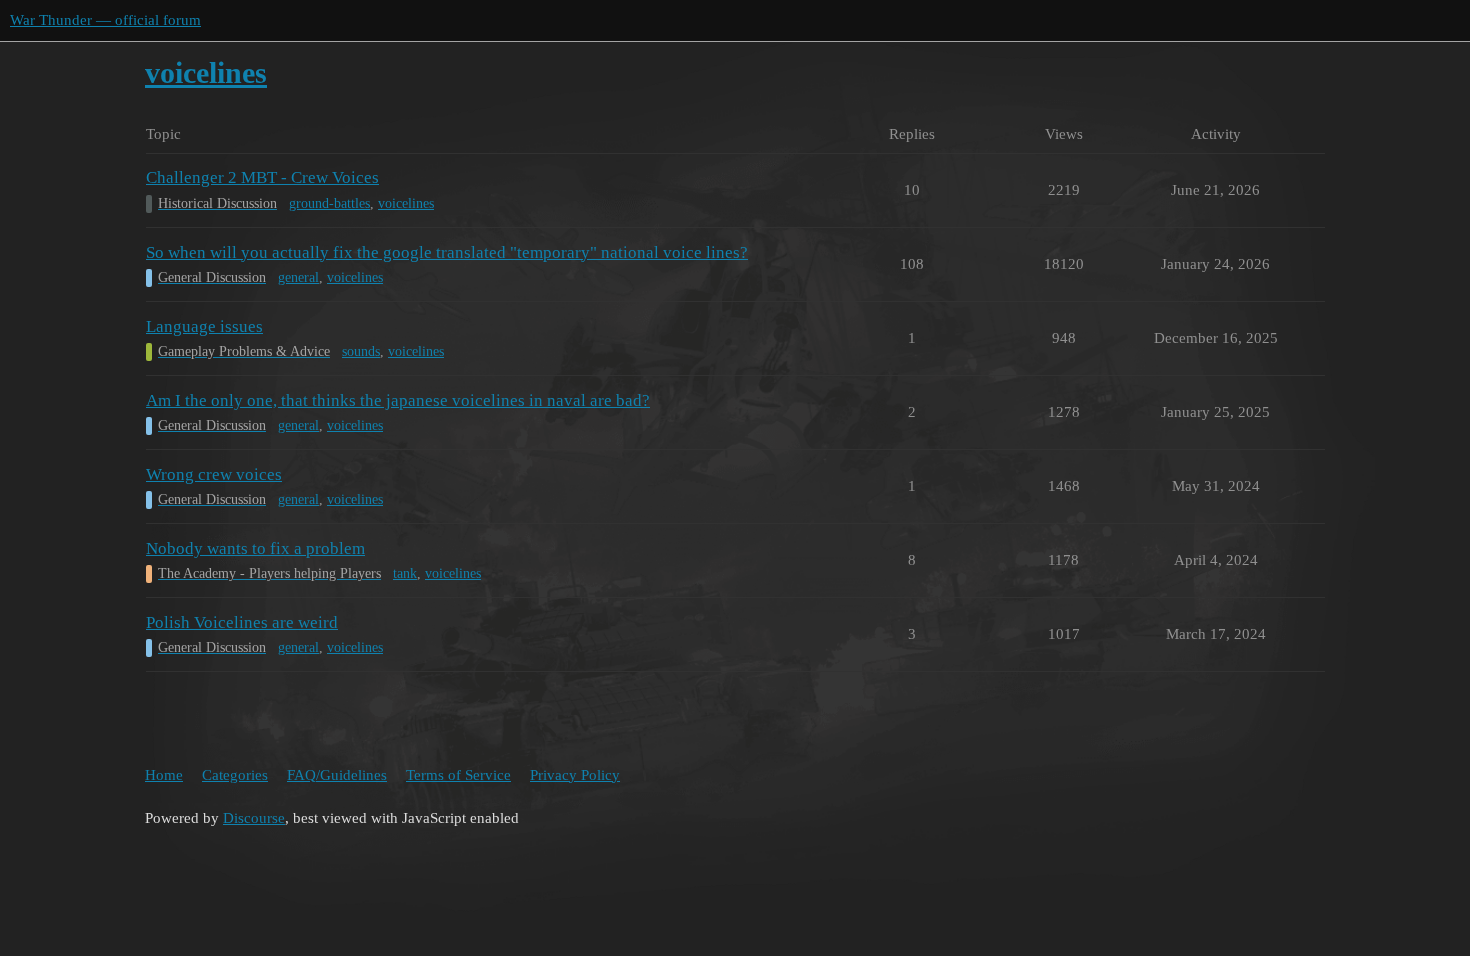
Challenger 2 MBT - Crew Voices (262, 177)
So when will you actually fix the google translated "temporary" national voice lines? (447, 252)
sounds (361, 351)
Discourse (254, 818)
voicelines (406, 203)
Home (164, 775)
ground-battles (329, 203)
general (298, 277)
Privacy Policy (575, 775)
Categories (235, 775)
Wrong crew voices (214, 474)
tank (405, 573)
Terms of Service (458, 775)
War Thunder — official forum (105, 20)
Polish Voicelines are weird (242, 622)
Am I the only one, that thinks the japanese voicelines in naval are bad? (398, 400)
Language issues (204, 326)
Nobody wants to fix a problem (255, 548)
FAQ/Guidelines (337, 775)
